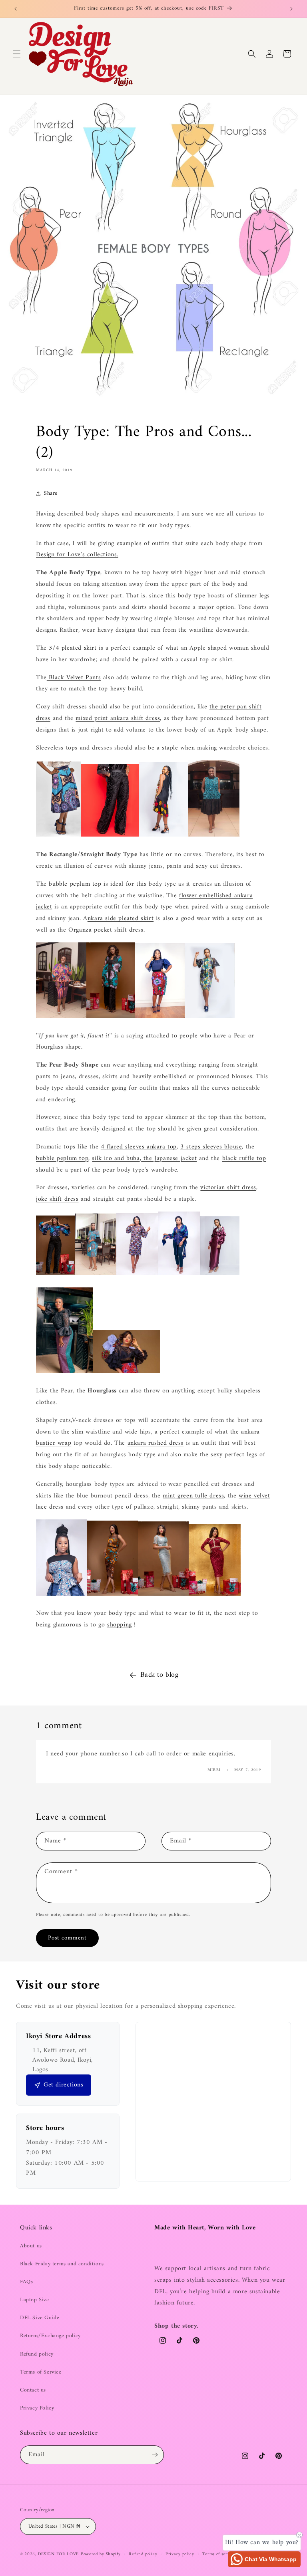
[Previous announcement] (16, 9)
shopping (120, 1625)
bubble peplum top (75, 884)
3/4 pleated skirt (73, 648)
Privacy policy (180, 2554)
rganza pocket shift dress (109, 930)
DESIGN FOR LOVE (59, 2554)
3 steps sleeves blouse (211, 1147)
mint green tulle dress (193, 1496)
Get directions (63, 2085)
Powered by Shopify (101, 2554)
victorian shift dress (228, 1188)
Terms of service (219, 2554)
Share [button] (51, 493)
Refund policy (37, 2354)
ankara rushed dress (155, 1443)
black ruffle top (244, 1158)
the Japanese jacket (169, 1158)
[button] (17, 54)
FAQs (26, 2282)
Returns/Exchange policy (50, 2336)
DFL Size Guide (40, 2318)
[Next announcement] (291, 9)
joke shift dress (57, 1199)
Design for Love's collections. (77, 555)
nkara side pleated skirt (121, 918)
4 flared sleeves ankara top (139, 1147)
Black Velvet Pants (74, 678)
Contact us (33, 2390)
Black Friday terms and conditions (62, 2264)
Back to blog (159, 1675)
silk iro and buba (116, 1158)
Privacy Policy (37, 2408)
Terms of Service (41, 2372)
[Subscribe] (155, 2455)
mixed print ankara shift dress (118, 718)
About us (31, 2246)
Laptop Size (35, 2300)
